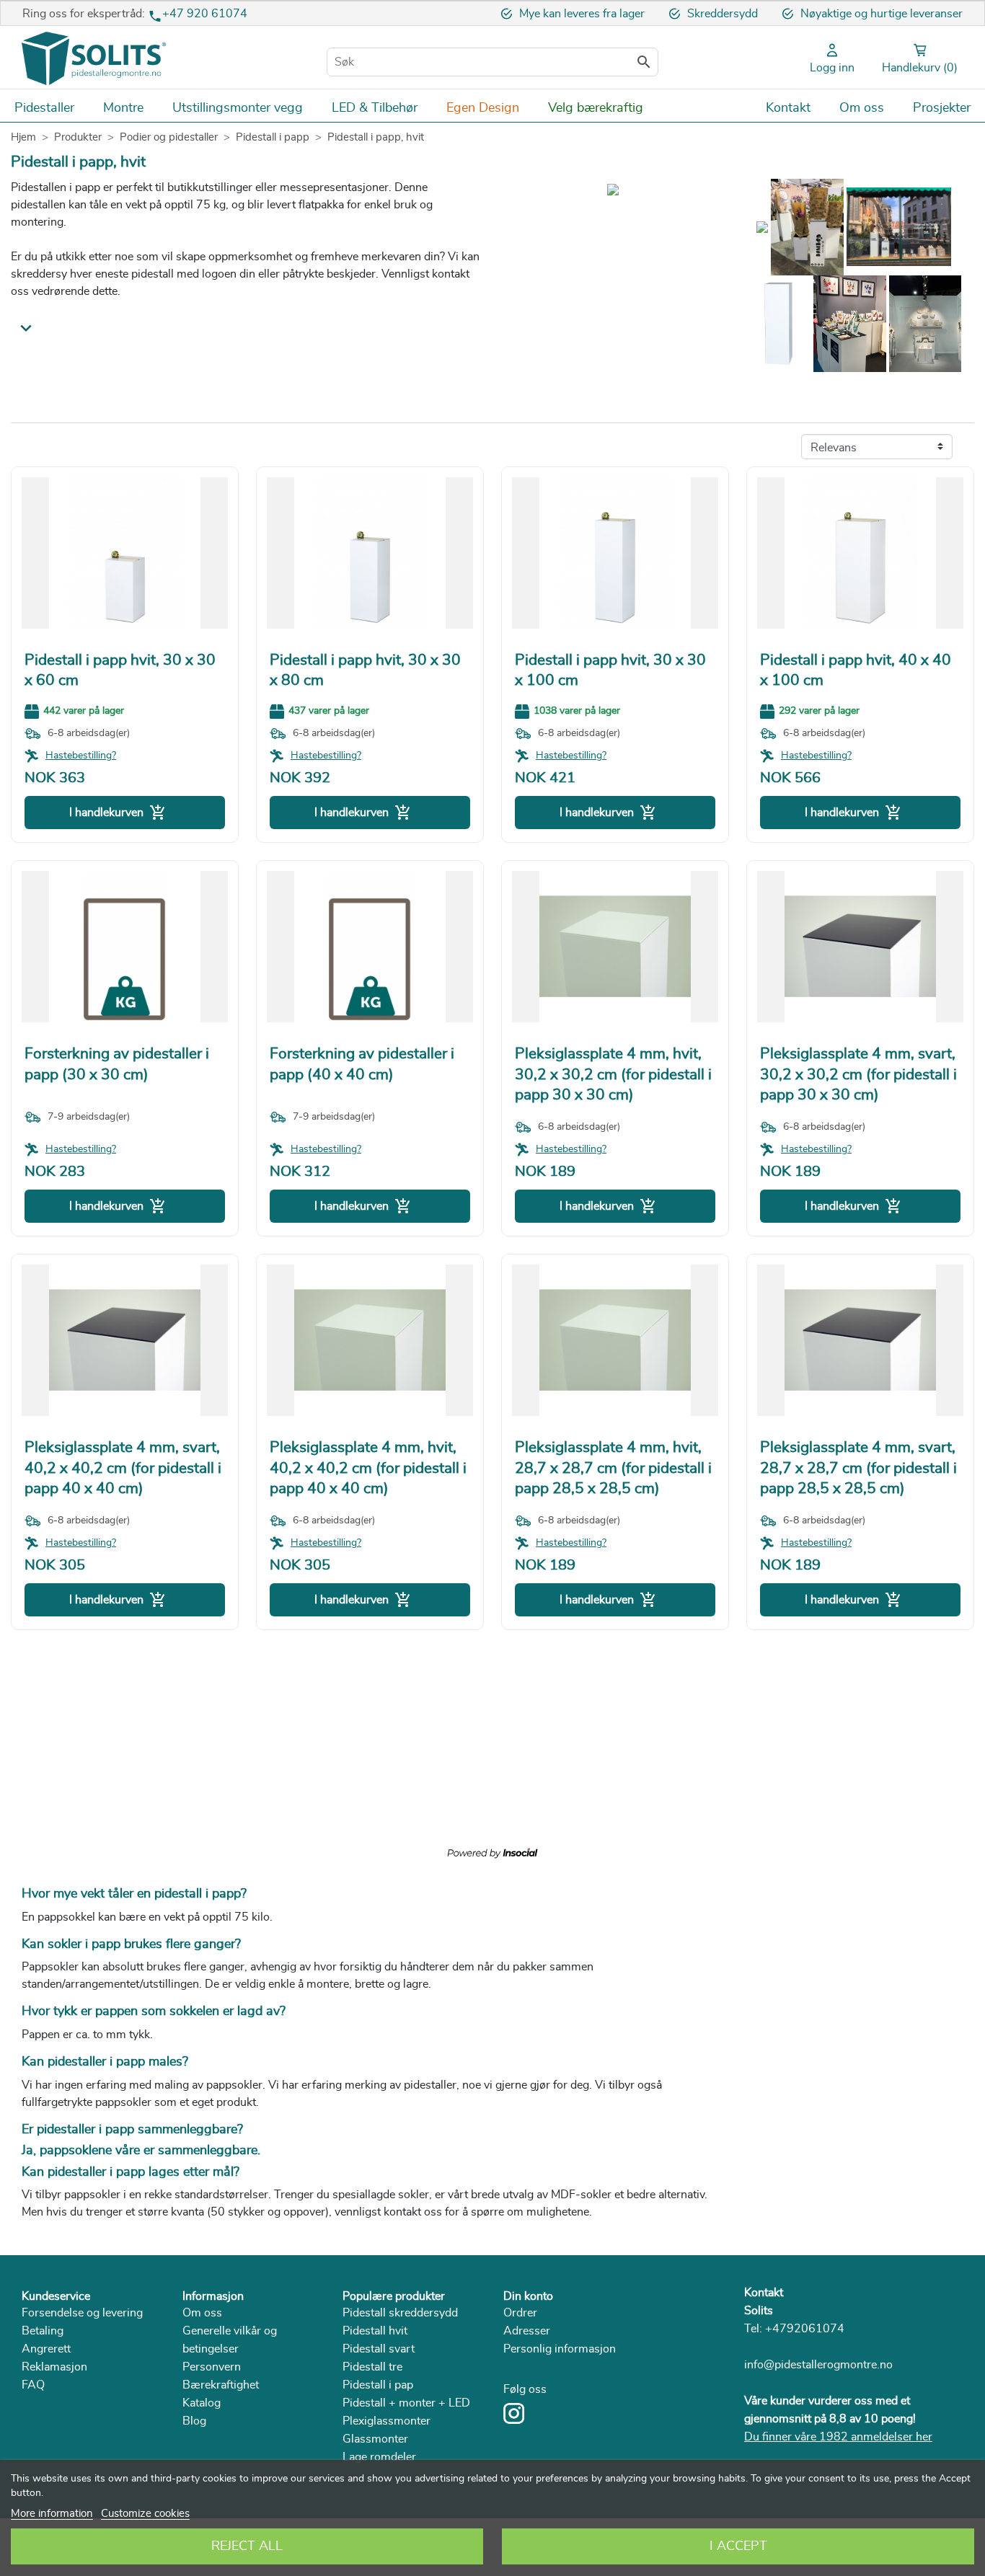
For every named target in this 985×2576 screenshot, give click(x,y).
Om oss (202, 2313)
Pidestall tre (372, 2367)
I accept (738, 2546)
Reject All (247, 2546)
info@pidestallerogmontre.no (818, 2365)
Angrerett (46, 2349)
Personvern (212, 2367)
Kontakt (764, 2293)
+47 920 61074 (205, 14)
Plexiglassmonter (387, 2421)
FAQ (33, 2385)
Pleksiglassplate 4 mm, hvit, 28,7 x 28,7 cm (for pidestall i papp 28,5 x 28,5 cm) (613, 1468)
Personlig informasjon (560, 2349)
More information (52, 2514)
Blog (194, 2421)
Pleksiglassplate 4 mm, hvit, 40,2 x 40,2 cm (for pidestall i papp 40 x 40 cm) (368, 1468)
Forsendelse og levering (82, 2313)
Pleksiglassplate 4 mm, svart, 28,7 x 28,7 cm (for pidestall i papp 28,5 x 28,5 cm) (858, 1468)
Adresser (527, 2331)
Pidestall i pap (378, 2385)
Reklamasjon (54, 2367)
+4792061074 (805, 2329)
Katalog (202, 2403)
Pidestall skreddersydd (400, 2313)
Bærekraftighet (221, 2385)
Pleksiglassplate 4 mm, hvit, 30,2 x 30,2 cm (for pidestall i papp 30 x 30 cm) (613, 1074)
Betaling (43, 2331)
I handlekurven (118, 813)
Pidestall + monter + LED (406, 2403)
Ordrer (520, 2313)
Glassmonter (375, 2439)
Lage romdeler (379, 2457)
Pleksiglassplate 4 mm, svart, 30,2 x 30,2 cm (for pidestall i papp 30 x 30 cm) (858, 1074)
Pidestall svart (379, 2349)
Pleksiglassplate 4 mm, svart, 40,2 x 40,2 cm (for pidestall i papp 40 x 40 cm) (123, 1468)
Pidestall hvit (375, 2331)
